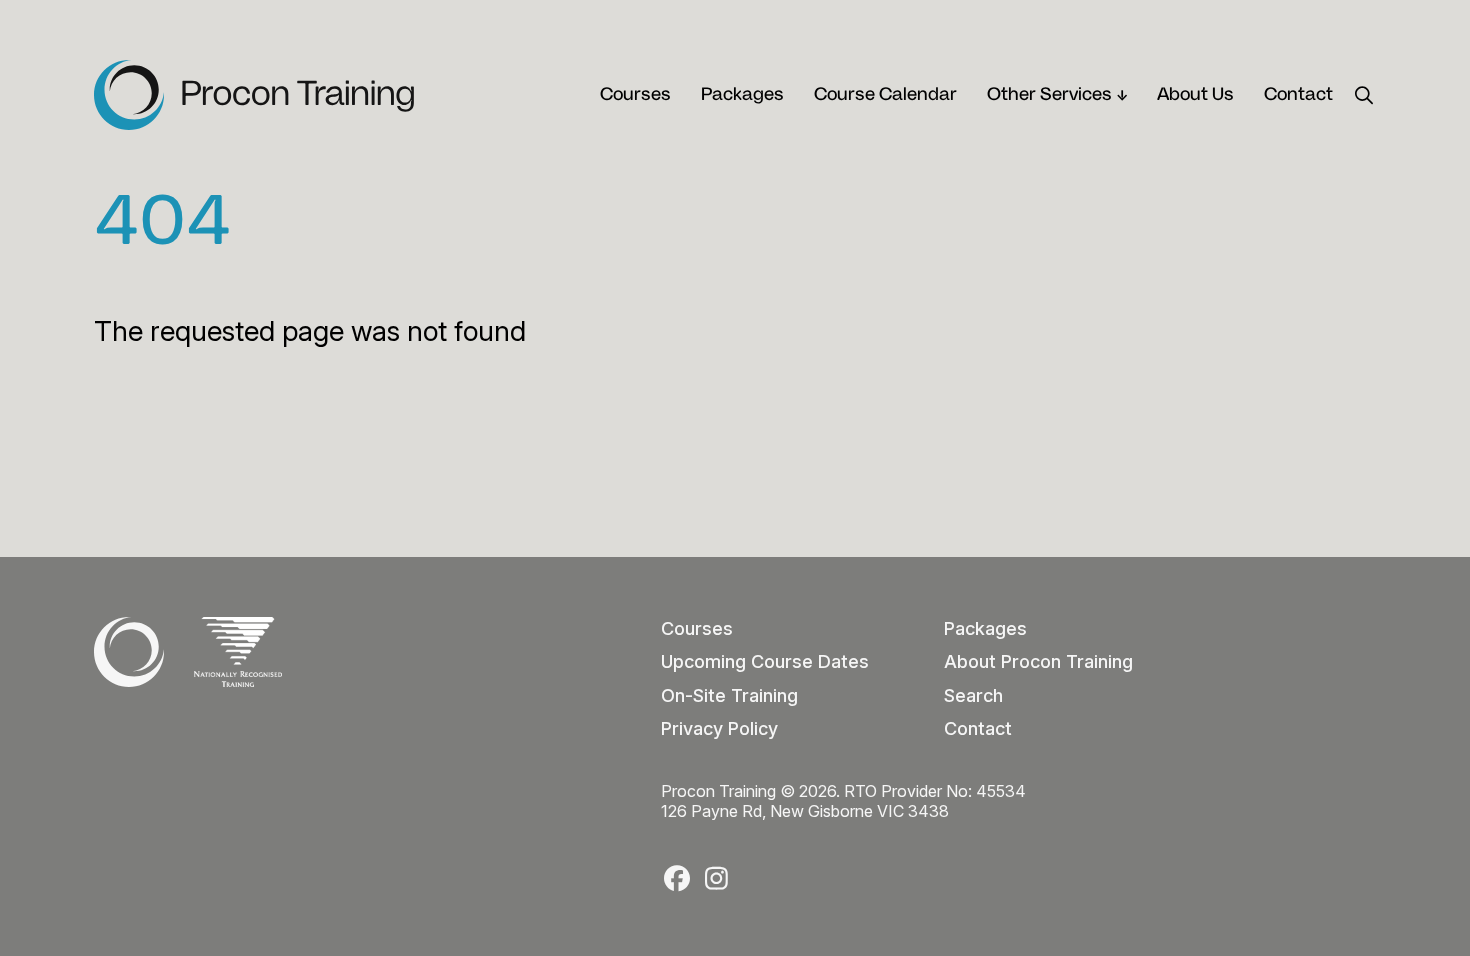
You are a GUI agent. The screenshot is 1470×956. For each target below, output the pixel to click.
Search (973, 695)
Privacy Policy (719, 728)
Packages (742, 95)
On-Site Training (729, 695)
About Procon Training (1038, 661)
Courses (635, 95)
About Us (1195, 95)
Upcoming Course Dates (765, 661)
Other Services (1049, 95)
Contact (1298, 95)
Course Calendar (885, 95)
